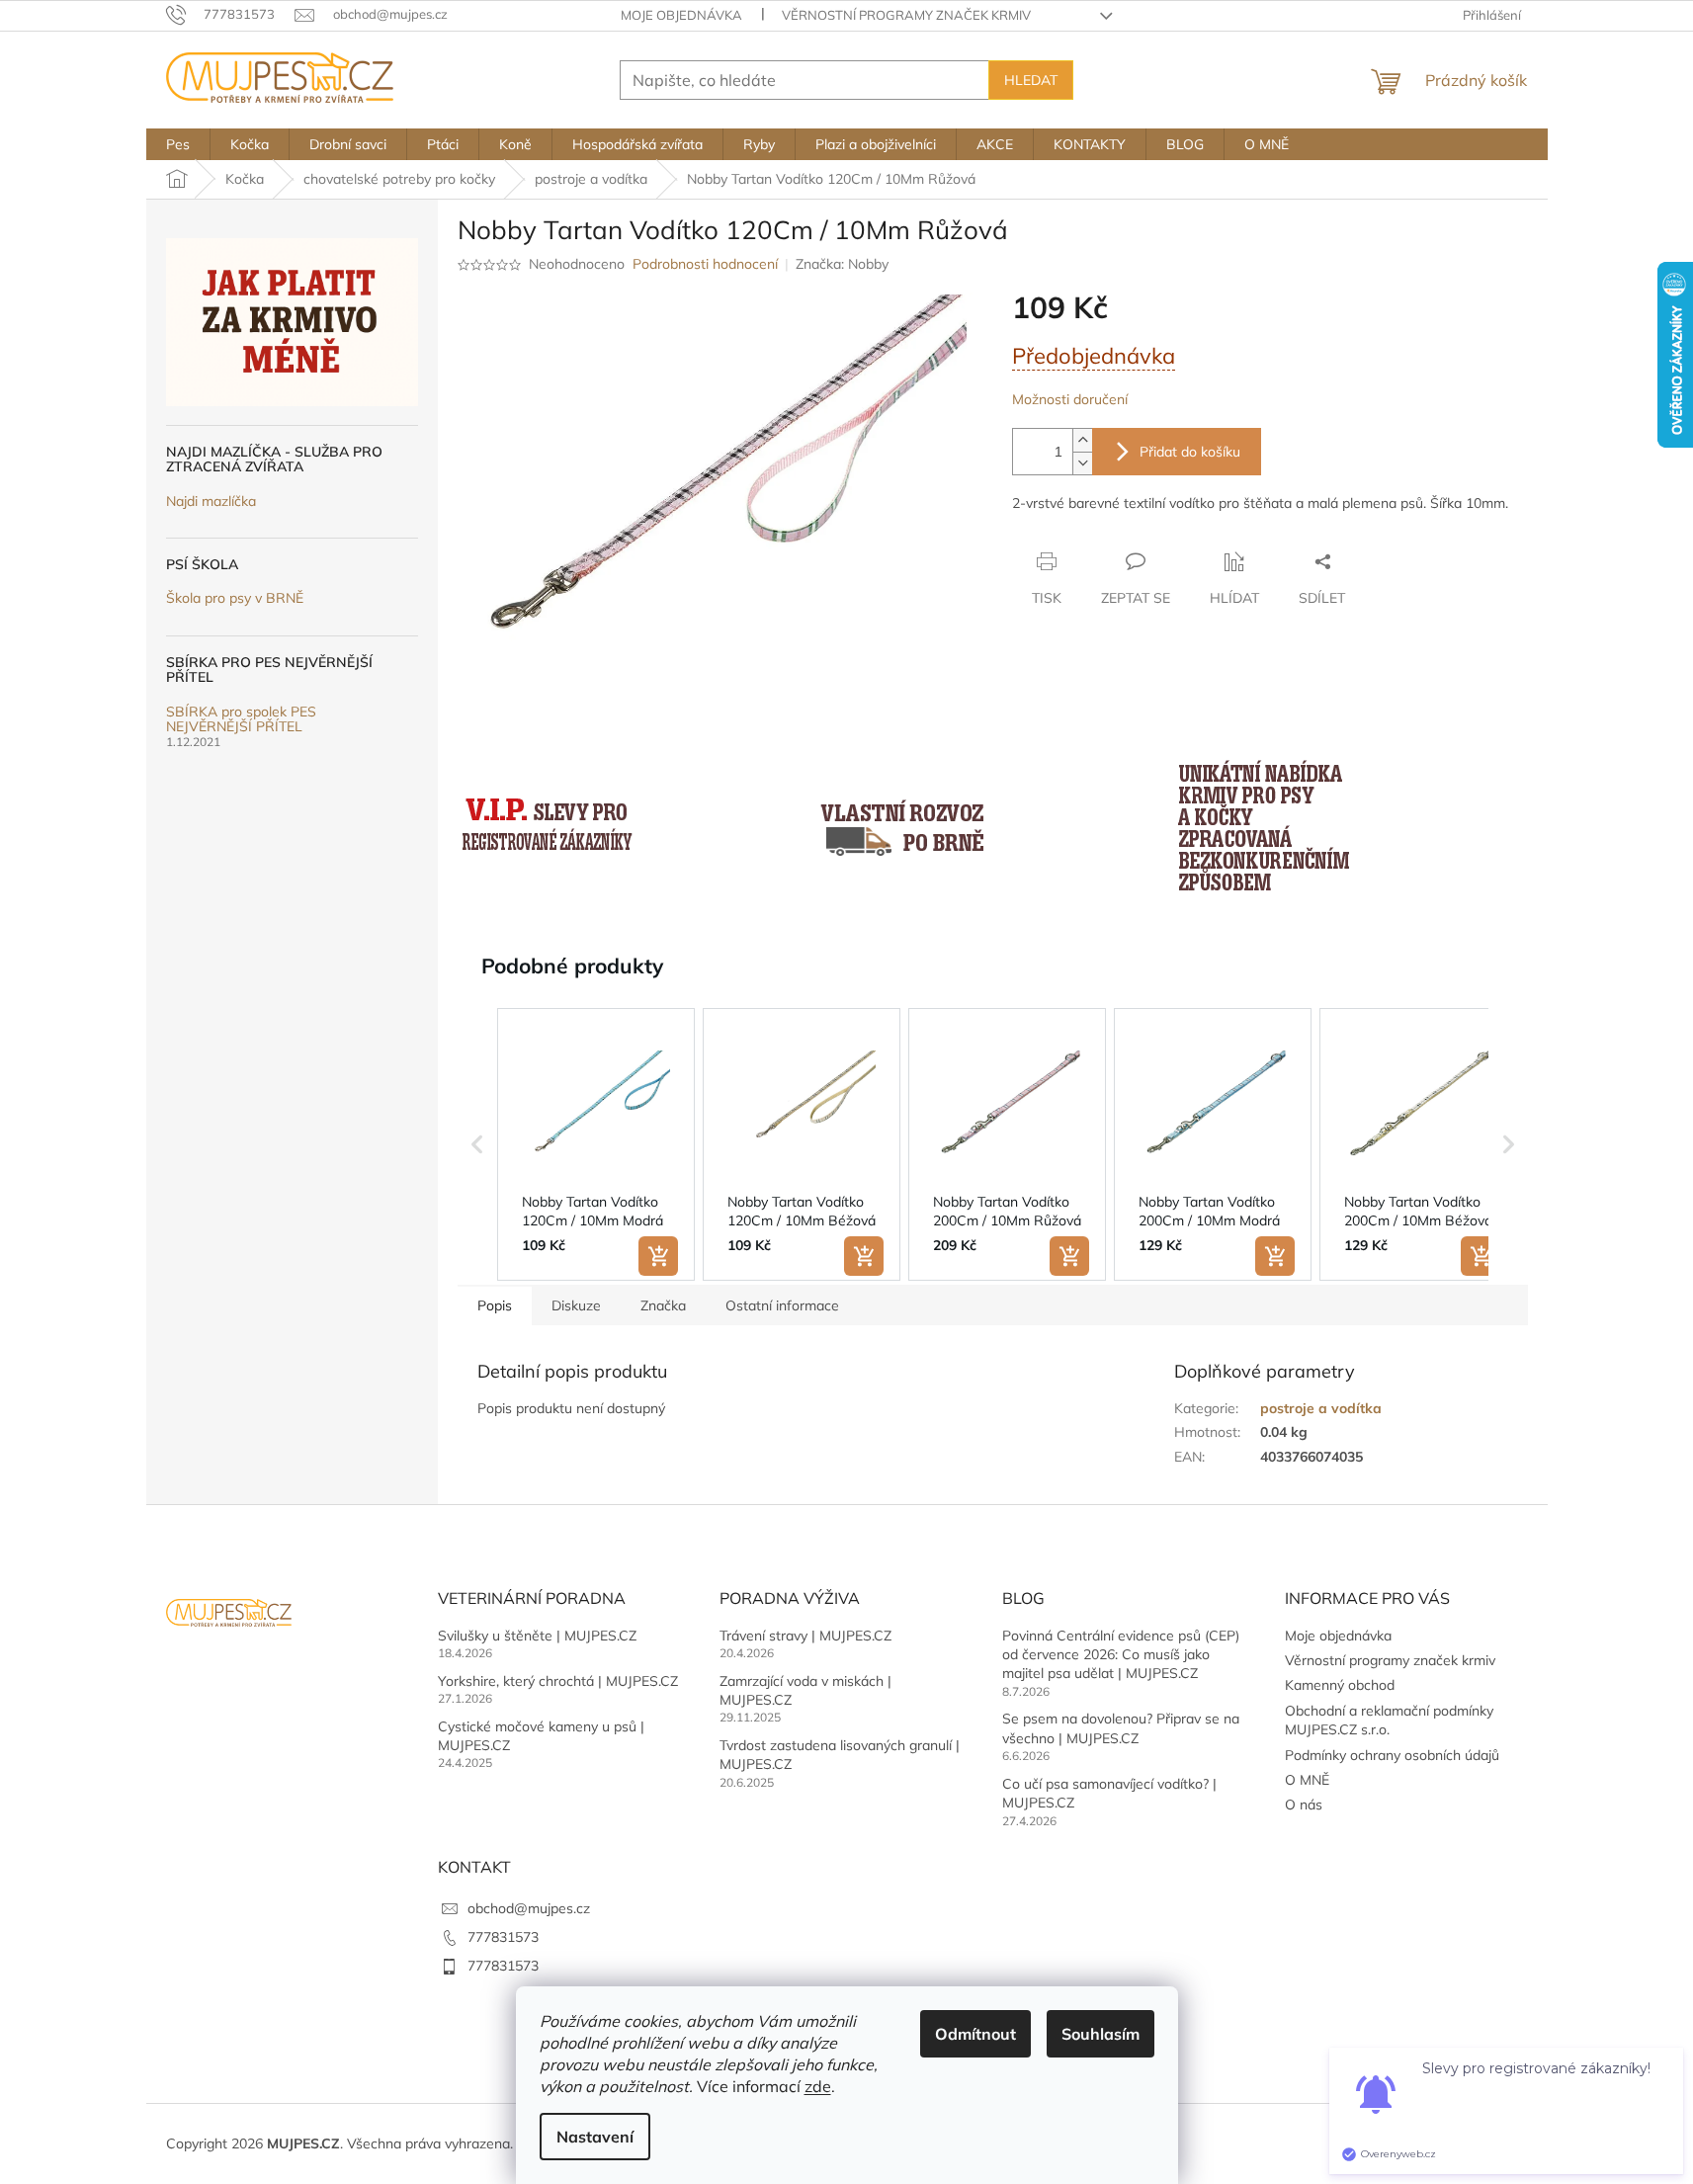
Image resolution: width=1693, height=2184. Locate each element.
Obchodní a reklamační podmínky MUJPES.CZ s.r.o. (1389, 1720)
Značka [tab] (663, 1305)
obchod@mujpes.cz (529, 1908)
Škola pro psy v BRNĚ (235, 598)
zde (818, 2086)
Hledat (1031, 80)
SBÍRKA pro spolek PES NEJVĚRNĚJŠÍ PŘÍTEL (241, 720)
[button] (477, 1144)
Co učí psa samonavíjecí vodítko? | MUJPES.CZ (1109, 1793)
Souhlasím (1100, 2034)
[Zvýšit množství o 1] (1082, 440)
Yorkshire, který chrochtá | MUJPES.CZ (558, 1681)
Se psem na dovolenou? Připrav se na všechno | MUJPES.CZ (1121, 1728)
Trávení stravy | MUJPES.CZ (805, 1636)
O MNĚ (1307, 1780)
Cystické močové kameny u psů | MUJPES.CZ (541, 1736)
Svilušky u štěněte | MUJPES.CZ (537, 1636)
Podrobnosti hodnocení (705, 264)
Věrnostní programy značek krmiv (906, 15)
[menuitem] (178, 144)
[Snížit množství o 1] (1082, 463)
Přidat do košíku (1190, 452)
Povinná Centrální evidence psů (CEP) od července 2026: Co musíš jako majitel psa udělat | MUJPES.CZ (1121, 1655)
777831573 (503, 1937)
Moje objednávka (681, 15)
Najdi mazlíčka (211, 502)
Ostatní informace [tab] (782, 1305)
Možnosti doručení (1070, 399)
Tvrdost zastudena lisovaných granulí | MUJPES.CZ (840, 1755)
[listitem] (596, 1144)
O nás (1304, 1805)
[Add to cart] (658, 1256)
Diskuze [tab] (576, 1305)
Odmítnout (975, 2034)
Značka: (842, 264)
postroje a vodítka (1321, 1408)
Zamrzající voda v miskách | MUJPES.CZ (805, 1690)
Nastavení (595, 2137)
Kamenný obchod (1340, 1685)
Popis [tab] (495, 1305)
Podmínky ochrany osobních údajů (1392, 1755)
